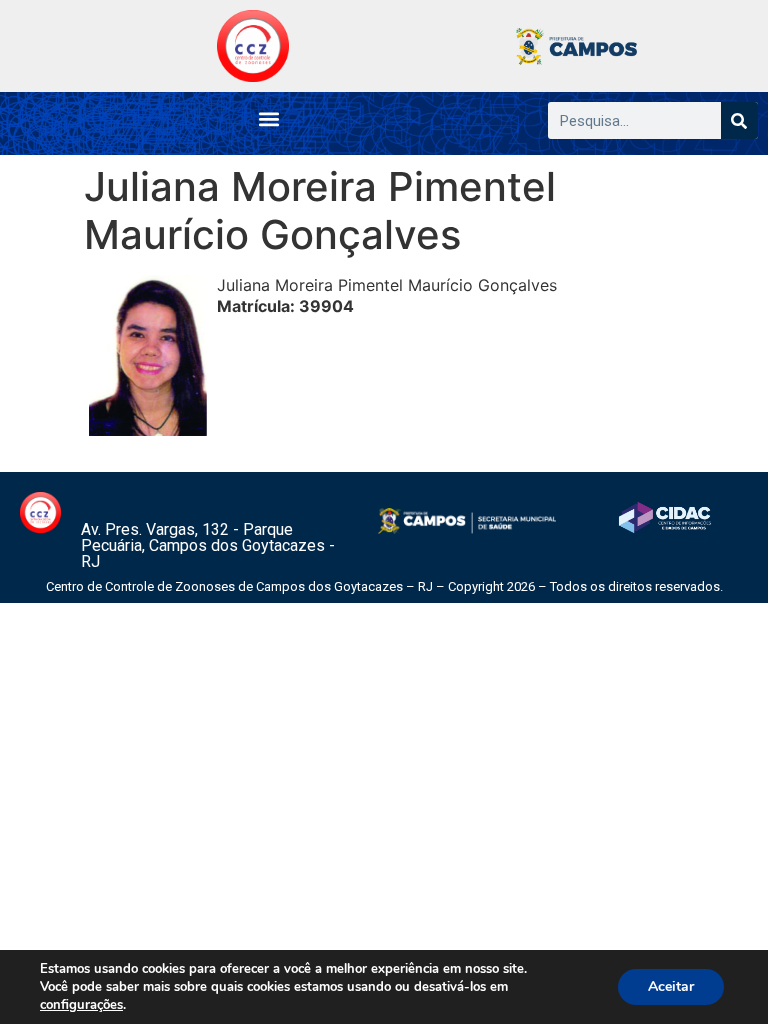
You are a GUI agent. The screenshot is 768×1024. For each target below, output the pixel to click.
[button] (268, 118)
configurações (81, 1005)
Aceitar (671, 986)
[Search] (739, 120)
